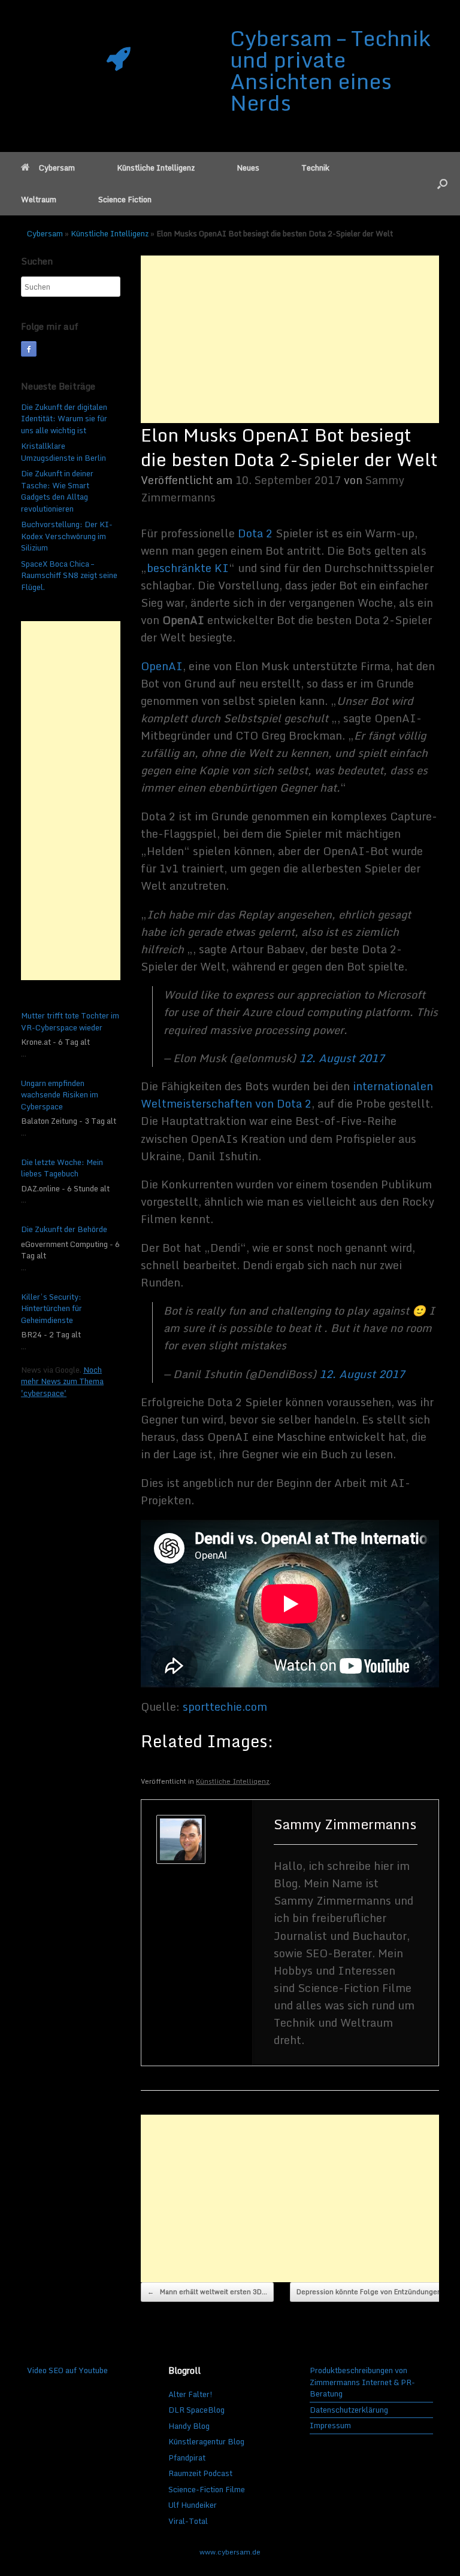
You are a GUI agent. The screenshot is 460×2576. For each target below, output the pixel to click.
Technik (315, 168)
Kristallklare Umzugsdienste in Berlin (63, 452)
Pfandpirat (187, 2458)
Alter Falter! (190, 2394)
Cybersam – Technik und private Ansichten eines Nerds (330, 70)
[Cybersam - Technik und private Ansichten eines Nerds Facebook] (29, 349)
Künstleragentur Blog (206, 2441)
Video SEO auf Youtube (67, 2370)
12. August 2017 (342, 1058)
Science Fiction (125, 199)
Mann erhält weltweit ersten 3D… (207, 2292)
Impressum (330, 2426)
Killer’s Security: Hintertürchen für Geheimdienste (52, 1309)
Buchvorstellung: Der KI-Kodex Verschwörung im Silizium (67, 536)
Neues (248, 168)
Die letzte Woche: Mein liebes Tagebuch (62, 1168)
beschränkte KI (188, 568)
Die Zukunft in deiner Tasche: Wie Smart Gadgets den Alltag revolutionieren (57, 491)
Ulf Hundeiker (193, 2505)
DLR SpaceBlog (196, 2410)
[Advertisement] (290, 339)
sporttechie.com (225, 1707)
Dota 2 (255, 533)
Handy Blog (189, 2426)
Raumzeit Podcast (200, 2473)
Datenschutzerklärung (349, 2410)
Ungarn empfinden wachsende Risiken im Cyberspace (60, 1095)
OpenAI (162, 666)
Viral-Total (188, 2521)
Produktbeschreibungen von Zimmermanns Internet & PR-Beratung (362, 2382)
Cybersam (57, 168)
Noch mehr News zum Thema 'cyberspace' (62, 1381)
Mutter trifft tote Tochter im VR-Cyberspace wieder (70, 1022)
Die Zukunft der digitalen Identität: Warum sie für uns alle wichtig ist (64, 419)
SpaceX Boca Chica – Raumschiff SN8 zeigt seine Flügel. (69, 575)
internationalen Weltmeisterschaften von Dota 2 (287, 1095)
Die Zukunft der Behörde (64, 1230)
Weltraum (39, 199)
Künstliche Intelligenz (156, 168)
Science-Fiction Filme (207, 2489)
